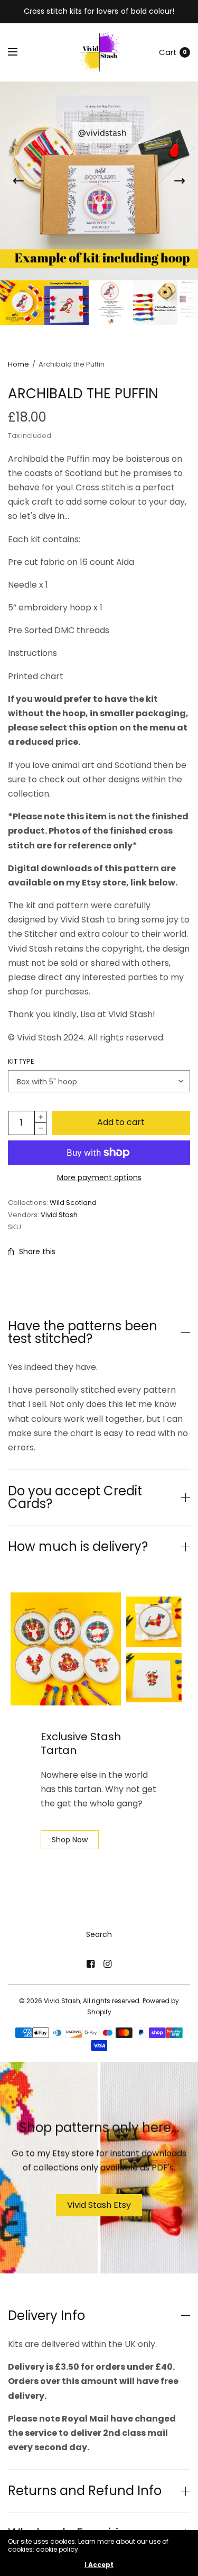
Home (18, 364)
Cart (168, 52)
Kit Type (21, 1061)
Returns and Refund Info (85, 2491)
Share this (37, 1252)
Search (99, 1934)
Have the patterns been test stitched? (83, 1332)
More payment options (99, 1177)
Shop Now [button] (70, 1840)
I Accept (99, 2565)
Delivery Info (46, 2316)
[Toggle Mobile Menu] (20, 52)
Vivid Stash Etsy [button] (99, 2204)
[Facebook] (91, 1964)
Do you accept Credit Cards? (75, 1497)
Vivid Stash (59, 1215)
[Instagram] (108, 1964)
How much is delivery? (78, 1547)
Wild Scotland (73, 1203)
